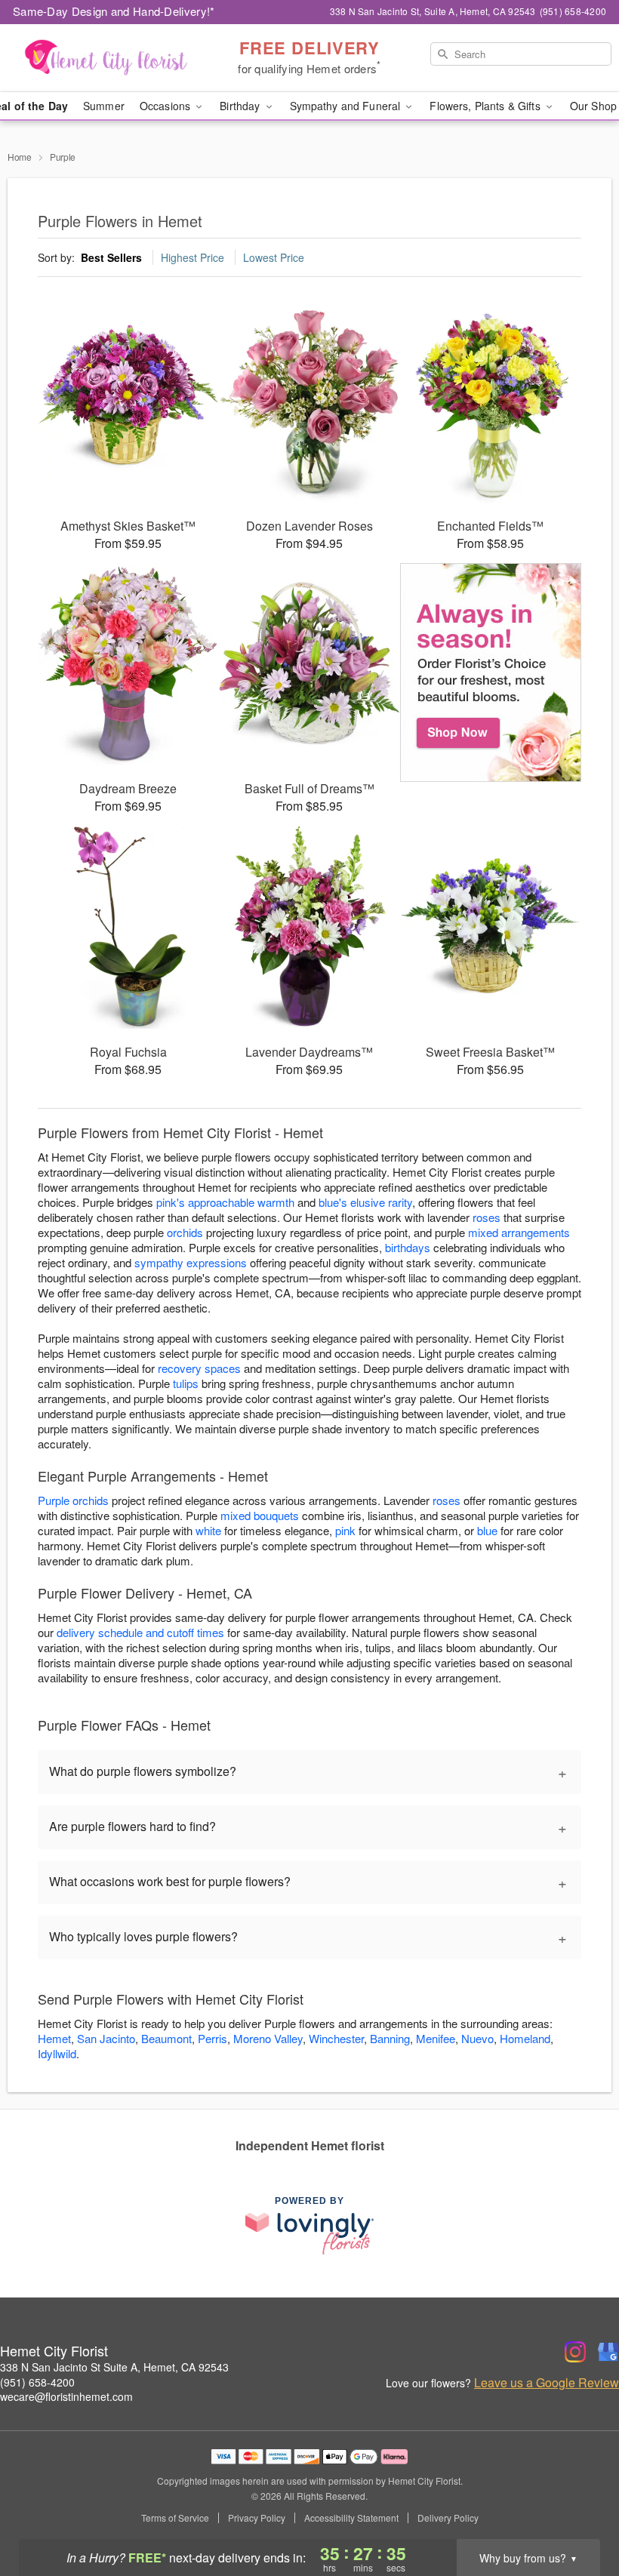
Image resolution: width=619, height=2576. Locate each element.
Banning (390, 2038)
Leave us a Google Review (547, 2383)
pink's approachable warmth (225, 1202)
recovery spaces (199, 1368)
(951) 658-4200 (37, 2382)
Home (20, 157)
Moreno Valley (268, 2038)
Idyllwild (57, 2053)
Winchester (336, 2038)
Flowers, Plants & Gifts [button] (486, 106)
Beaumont (166, 2038)
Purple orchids (73, 1500)
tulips (186, 1383)
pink (345, 1530)
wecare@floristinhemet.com (66, 2396)
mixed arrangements (519, 1232)
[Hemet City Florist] (106, 58)
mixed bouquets (260, 1515)
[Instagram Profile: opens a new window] (575, 2352)
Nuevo (477, 2038)
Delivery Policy (448, 2518)
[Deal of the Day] (491, 672)
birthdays (408, 1247)
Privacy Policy (257, 2518)
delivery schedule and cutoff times (140, 1632)
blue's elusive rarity (365, 1202)
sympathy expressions (191, 1262)
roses (487, 1217)
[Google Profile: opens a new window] (608, 2352)
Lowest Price (274, 257)
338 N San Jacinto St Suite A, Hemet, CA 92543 (114, 2367)
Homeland (525, 2038)
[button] (579, 2512)
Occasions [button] (166, 106)
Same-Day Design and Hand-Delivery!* (114, 11)
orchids (185, 1232)
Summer (104, 106)
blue (487, 1530)
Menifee (436, 2038)
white (208, 1530)
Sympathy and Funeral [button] (347, 106)
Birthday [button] (241, 106)
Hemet (54, 2038)
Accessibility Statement (351, 2518)
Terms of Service (175, 2518)
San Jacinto (106, 2038)
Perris (212, 2038)
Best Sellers (111, 257)
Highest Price (192, 257)
